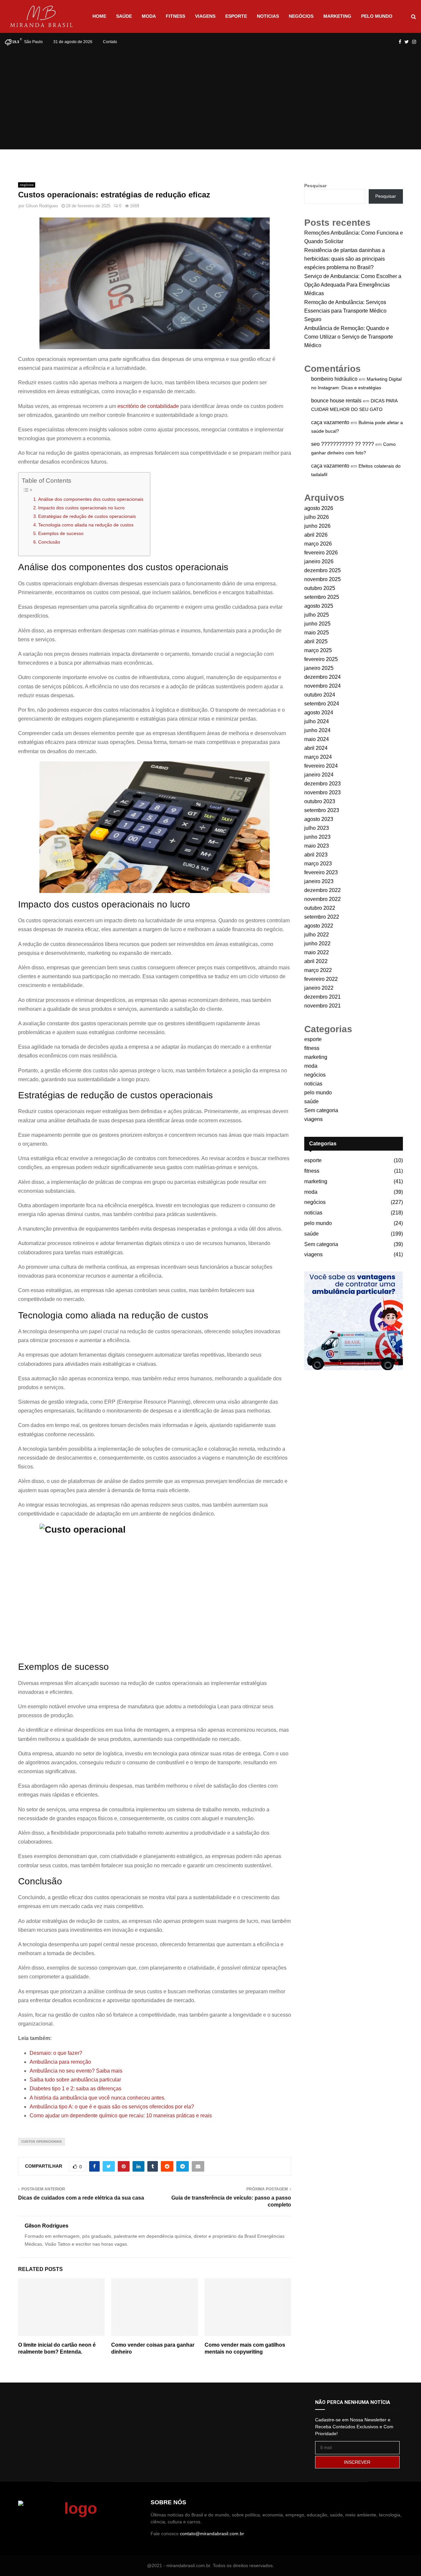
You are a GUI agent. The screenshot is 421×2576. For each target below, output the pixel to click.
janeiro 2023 (319, 881)
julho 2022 (317, 935)
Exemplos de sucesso (62, 533)
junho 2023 (317, 837)
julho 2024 (317, 721)
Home (99, 16)
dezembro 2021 (322, 997)
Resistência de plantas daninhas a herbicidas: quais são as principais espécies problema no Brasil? (345, 259)
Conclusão (49, 542)
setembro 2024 (322, 704)
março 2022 (318, 970)
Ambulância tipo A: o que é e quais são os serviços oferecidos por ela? (112, 2107)
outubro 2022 (320, 908)
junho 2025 (317, 624)
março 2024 (318, 757)
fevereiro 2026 (321, 553)
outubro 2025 (320, 588)
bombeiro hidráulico (334, 379)
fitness (175, 16)
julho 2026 (317, 517)
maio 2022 (317, 952)
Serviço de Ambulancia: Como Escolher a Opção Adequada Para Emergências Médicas (353, 285)
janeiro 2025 (319, 668)
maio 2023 (317, 846)
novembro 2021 (322, 1006)
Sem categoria (321, 1110)
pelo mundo (377, 16)
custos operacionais (42, 2142)
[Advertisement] (210, 100)
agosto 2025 (319, 606)
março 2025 (318, 650)
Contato (110, 42)
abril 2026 (316, 535)
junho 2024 (317, 730)
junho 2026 (317, 526)
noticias (268, 16)
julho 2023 (317, 828)
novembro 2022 (322, 899)
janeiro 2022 (319, 988)
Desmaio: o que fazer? (56, 2053)
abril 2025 (316, 641)
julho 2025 (317, 615)
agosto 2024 (319, 713)
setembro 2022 (322, 917)
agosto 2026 (319, 508)
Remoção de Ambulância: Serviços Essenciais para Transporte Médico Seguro (345, 311)
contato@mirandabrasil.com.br (212, 2534)
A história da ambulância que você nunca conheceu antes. (98, 2098)
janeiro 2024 (319, 775)
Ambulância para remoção (60, 2062)
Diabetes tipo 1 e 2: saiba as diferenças (75, 2089)
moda (149, 16)
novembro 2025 (322, 579)
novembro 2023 (322, 792)
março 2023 (318, 864)
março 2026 (318, 544)
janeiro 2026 (319, 561)
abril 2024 (316, 748)
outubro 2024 (320, 695)
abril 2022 (316, 961)
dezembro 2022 (322, 890)
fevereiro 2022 (321, 979)
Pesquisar (315, 186)
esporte (236, 16)
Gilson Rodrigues (42, 206)
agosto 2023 (319, 819)
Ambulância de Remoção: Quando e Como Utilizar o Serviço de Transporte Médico (349, 337)
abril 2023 (316, 855)
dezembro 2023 (322, 784)
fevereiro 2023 (321, 872)
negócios (301, 16)
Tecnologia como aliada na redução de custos (86, 525)
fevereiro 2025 (321, 659)
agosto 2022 (319, 926)
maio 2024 (317, 739)
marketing (337, 16)
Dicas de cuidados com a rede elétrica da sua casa (81, 2198)
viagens (205, 16)
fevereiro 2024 (321, 766)
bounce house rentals (336, 401)
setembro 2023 (322, 810)
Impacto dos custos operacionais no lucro (81, 508)
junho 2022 (317, 944)
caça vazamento (330, 422)
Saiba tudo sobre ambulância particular (75, 2080)
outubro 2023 (320, 801)
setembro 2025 (322, 597)
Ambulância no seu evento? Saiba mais (76, 2071)
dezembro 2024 (322, 677)
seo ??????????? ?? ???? (343, 444)
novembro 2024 (322, 686)
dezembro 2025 (322, 570)
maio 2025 (317, 633)
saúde (124, 16)
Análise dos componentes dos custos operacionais (91, 499)
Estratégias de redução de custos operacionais (87, 516)
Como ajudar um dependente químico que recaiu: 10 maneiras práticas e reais (121, 2116)
